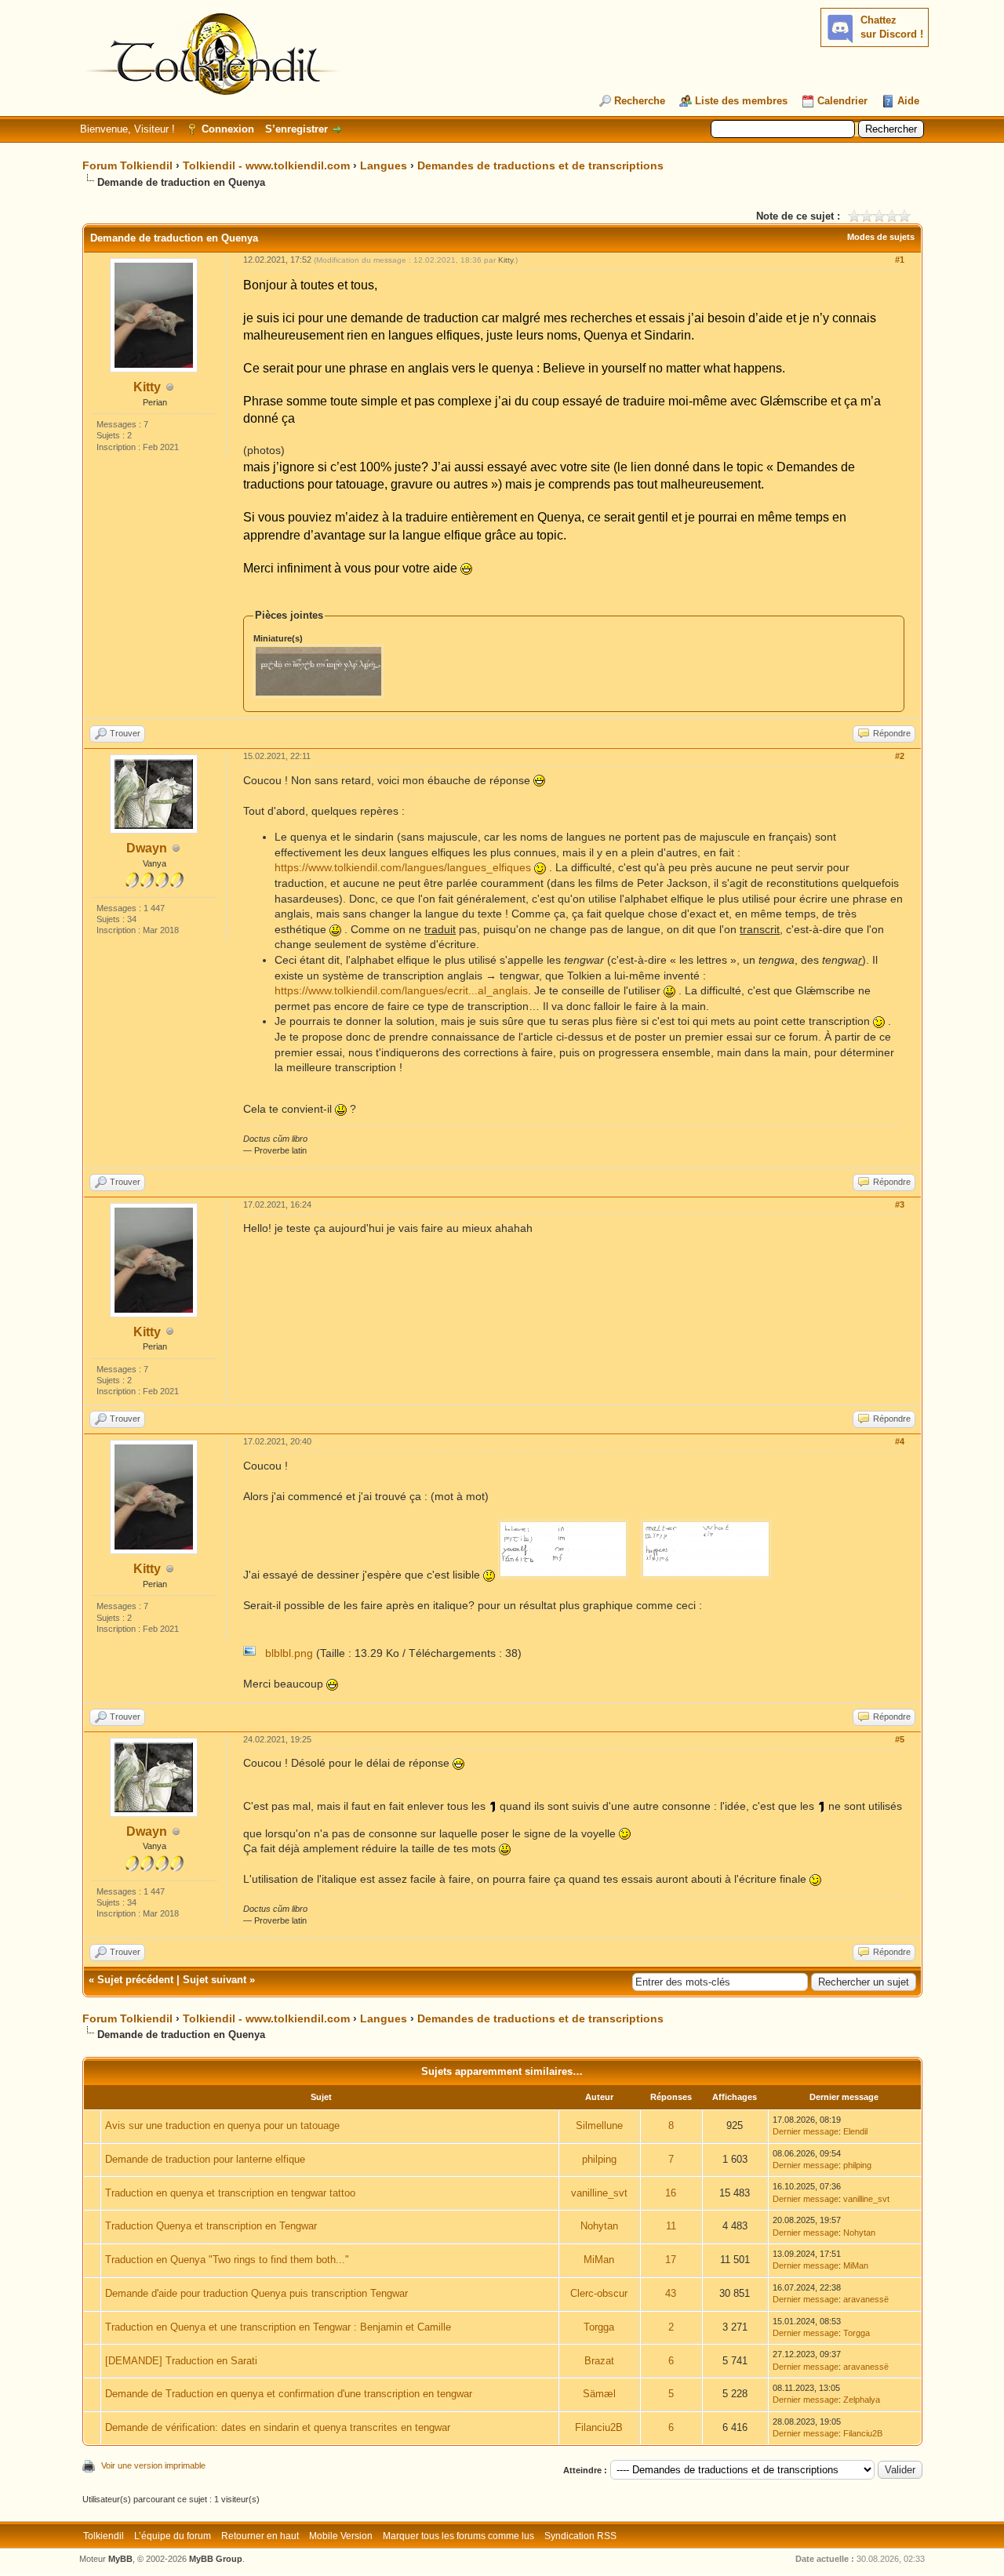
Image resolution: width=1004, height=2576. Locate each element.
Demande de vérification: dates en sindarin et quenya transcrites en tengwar (278, 2427)
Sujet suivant (215, 1980)
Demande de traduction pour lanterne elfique (205, 2159)
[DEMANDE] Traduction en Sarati (181, 2361)
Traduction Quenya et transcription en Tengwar (211, 2226)
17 (671, 2260)
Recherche (640, 101)
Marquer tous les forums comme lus (458, 2536)
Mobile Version (341, 2536)
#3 (900, 1204)
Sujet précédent (135, 1980)
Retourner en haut (260, 2536)
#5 (900, 1739)
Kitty (147, 387)
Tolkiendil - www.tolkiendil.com (266, 165)
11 (671, 2226)
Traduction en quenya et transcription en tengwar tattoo (230, 2193)
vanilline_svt (599, 2193)
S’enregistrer (296, 129)
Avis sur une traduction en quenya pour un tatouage (222, 2125)
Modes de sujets (881, 237)
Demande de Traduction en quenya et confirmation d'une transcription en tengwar (289, 2394)
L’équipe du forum (173, 2536)
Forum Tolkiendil (127, 165)
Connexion (228, 129)
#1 (900, 260)
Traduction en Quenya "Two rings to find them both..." (227, 2260)
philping (599, 2159)
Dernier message (806, 2131)
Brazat (599, 2361)
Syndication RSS (580, 2536)
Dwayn (147, 848)
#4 (900, 1441)
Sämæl (599, 2394)
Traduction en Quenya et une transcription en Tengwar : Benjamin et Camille (278, 2327)
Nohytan (599, 2226)
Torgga (599, 2327)
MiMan (599, 2260)
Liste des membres (741, 101)
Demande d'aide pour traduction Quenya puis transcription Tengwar (256, 2293)
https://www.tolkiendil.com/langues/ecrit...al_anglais (401, 990)
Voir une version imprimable (153, 2465)
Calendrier (842, 101)
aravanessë (866, 2299)
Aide (908, 101)
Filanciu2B (599, 2427)
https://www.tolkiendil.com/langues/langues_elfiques (403, 867)
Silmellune (599, 2125)
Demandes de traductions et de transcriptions (540, 165)
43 (671, 2293)
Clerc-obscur (599, 2293)
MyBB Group (216, 2559)
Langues (384, 165)
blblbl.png (289, 1653)
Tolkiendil (104, 2536)
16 (671, 2193)
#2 (900, 756)
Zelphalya (862, 2400)
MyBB (120, 2559)
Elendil (855, 2131)
